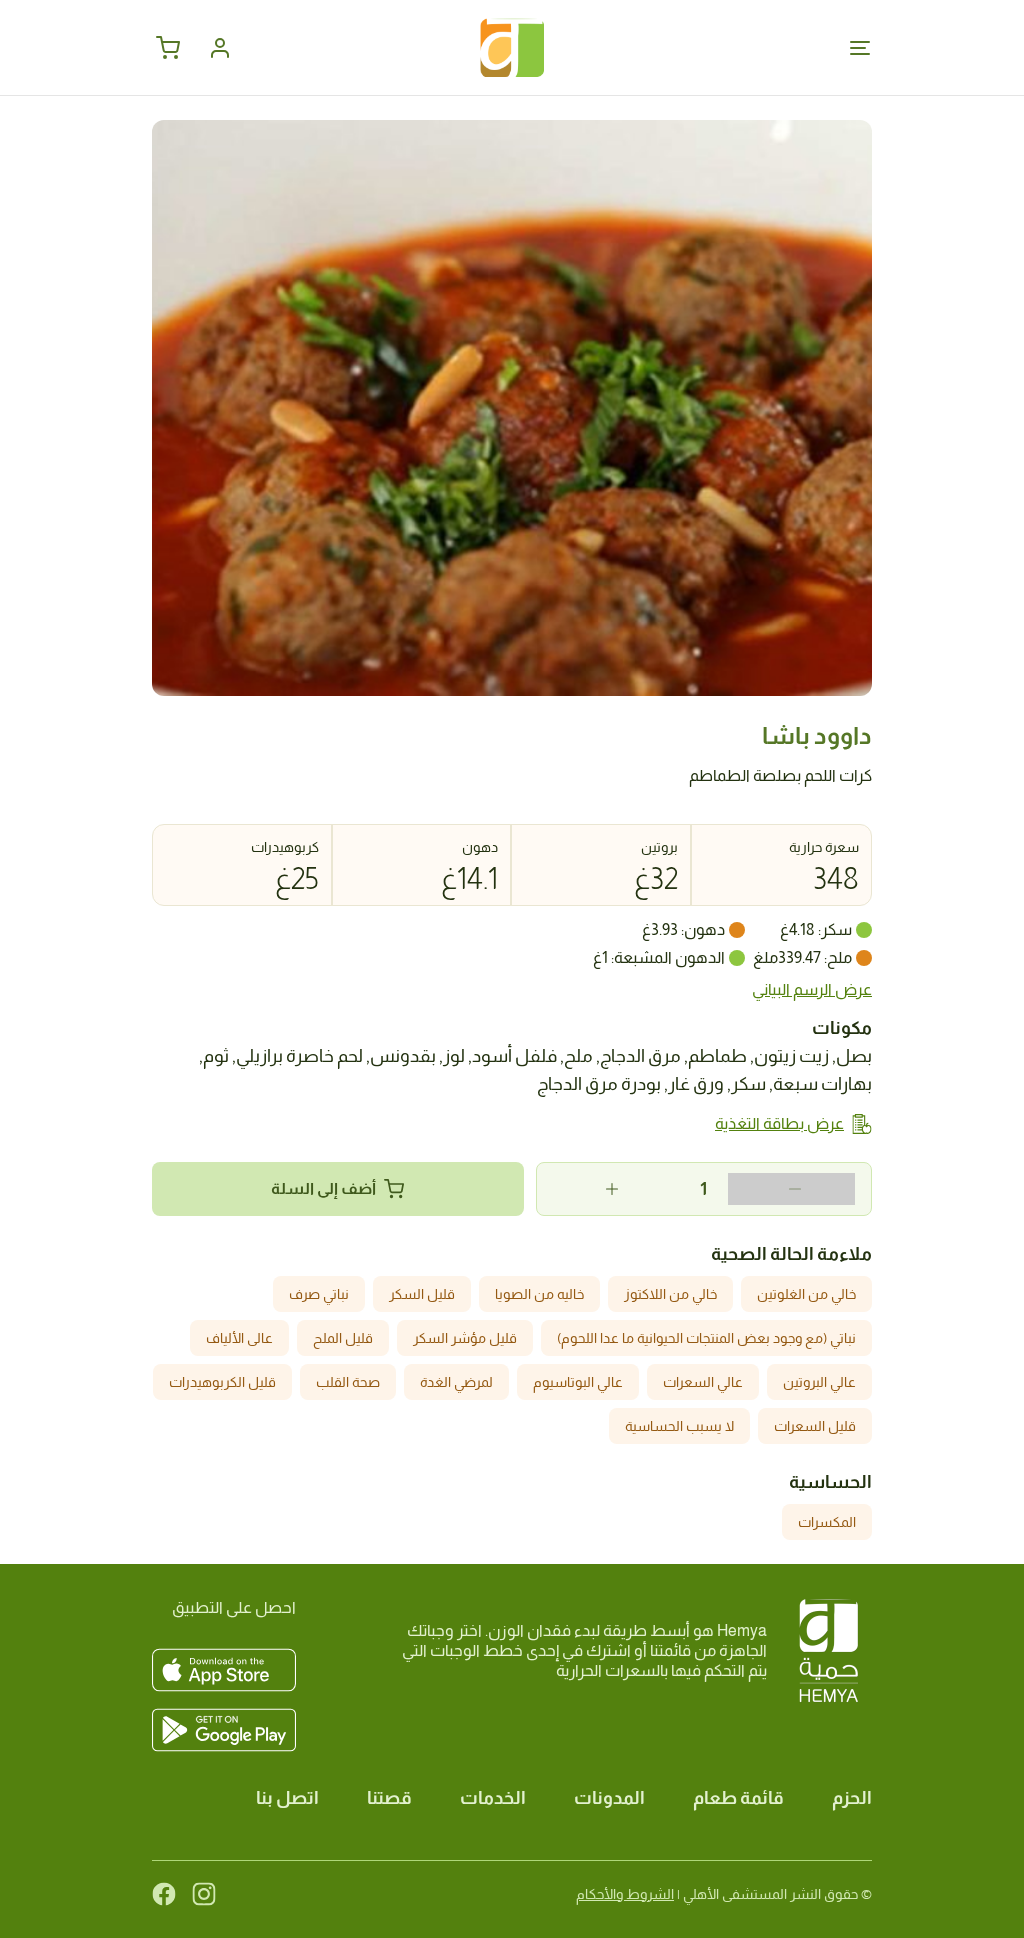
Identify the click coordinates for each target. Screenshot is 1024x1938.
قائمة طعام (738, 1798)
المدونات (609, 1798)
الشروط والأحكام (625, 1894)
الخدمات (493, 1798)
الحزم (852, 1798)
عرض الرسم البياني (812, 989)
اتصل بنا (287, 1798)
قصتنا (389, 1798)
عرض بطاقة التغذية (779, 1123)
